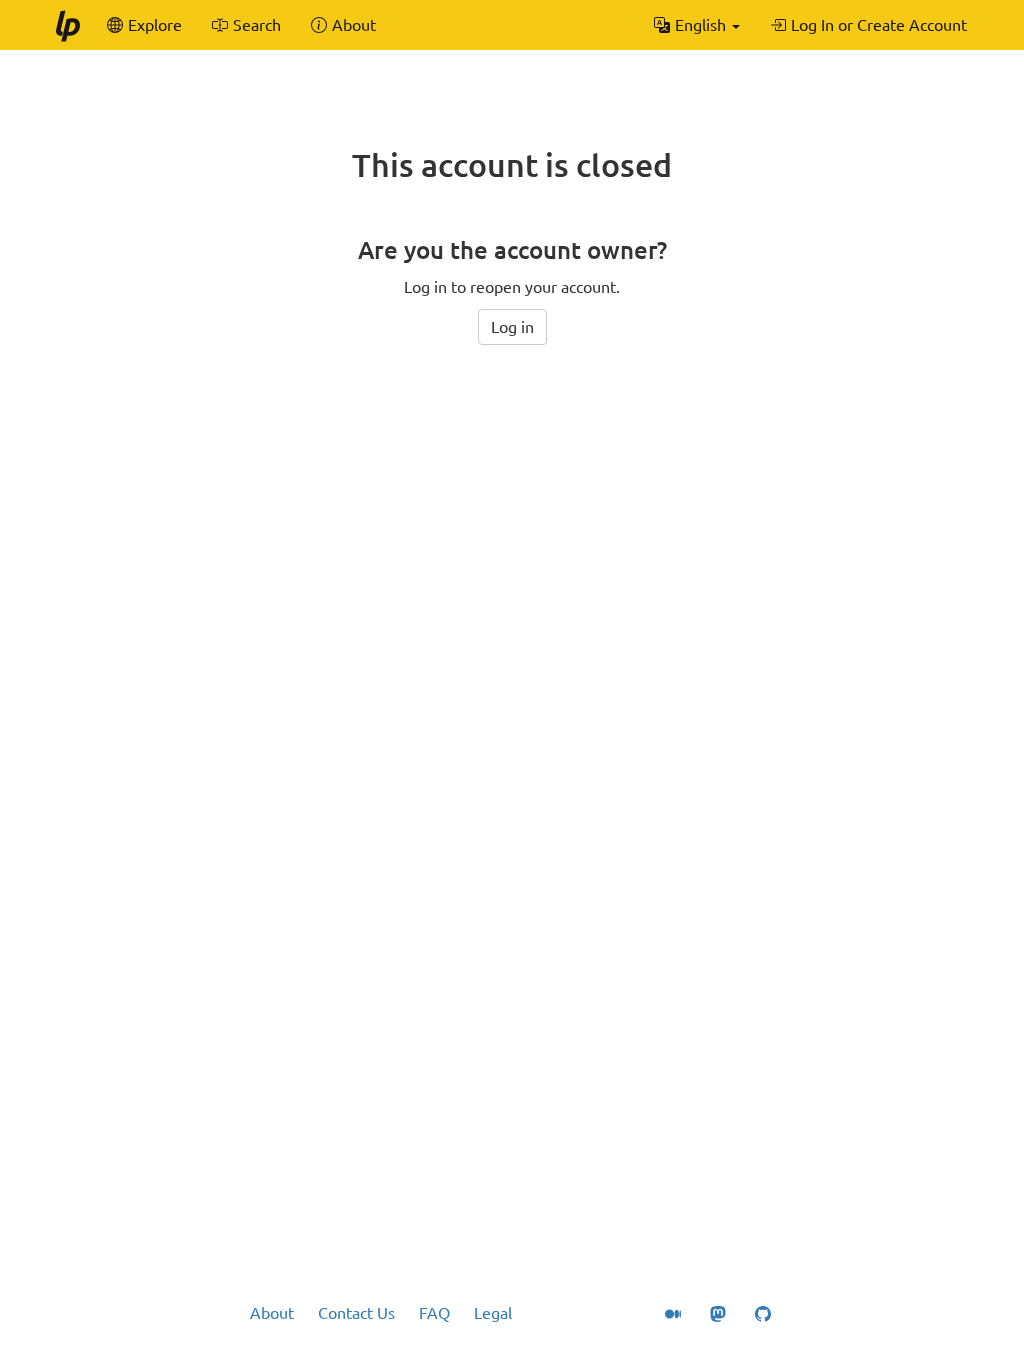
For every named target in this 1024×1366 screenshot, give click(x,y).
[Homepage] (67, 25)
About (272, 1313)
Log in (512, 327)
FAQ (434, 1313)
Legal (493, 1313)
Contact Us (356, 1313)
